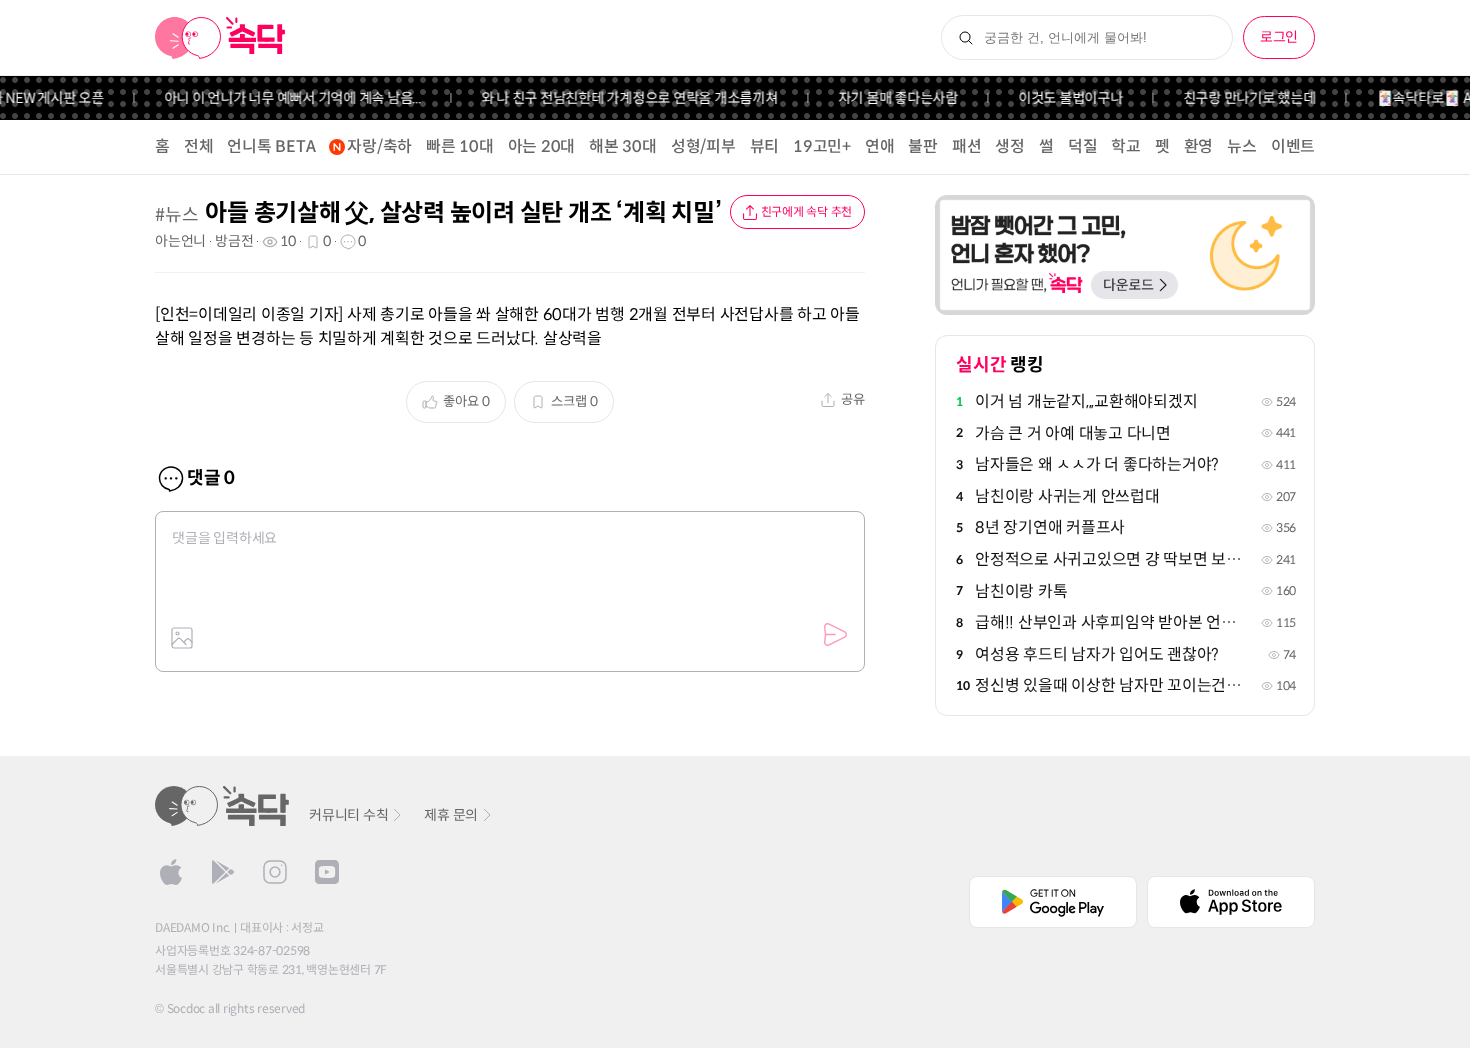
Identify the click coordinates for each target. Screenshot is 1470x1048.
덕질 (1083, 146)
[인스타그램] (275, 872)
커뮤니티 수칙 (348, 815)
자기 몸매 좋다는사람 (887, 98)
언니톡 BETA (271, 146)
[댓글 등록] (835, 635)
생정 (1010, 146)
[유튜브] (327, 872)
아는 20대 (542, 146)
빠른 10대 (460, 146)
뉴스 (1242, 146)
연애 (880, 146)
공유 (853, 399)
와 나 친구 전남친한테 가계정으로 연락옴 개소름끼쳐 (618, 98)
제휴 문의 (451, 815)
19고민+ (822, 146)
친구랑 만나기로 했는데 (1238, 98)
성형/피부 (703, 146)
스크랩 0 (574, 401)
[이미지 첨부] (182, 638)
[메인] (220, 38)
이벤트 (1293, 146)
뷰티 (765, 146)
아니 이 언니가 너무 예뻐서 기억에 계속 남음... (281, 98)
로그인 (1279, 37)
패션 (967, 146)
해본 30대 (623, 146)
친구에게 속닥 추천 (807, 211)
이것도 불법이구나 (1060, 98)
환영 (1199, 146)
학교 (1126, 146)
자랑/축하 (379, 146)
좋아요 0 (466, 401)
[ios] (171, 872)
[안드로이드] (223, 872)
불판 (923, 146)
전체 (199, 146)
